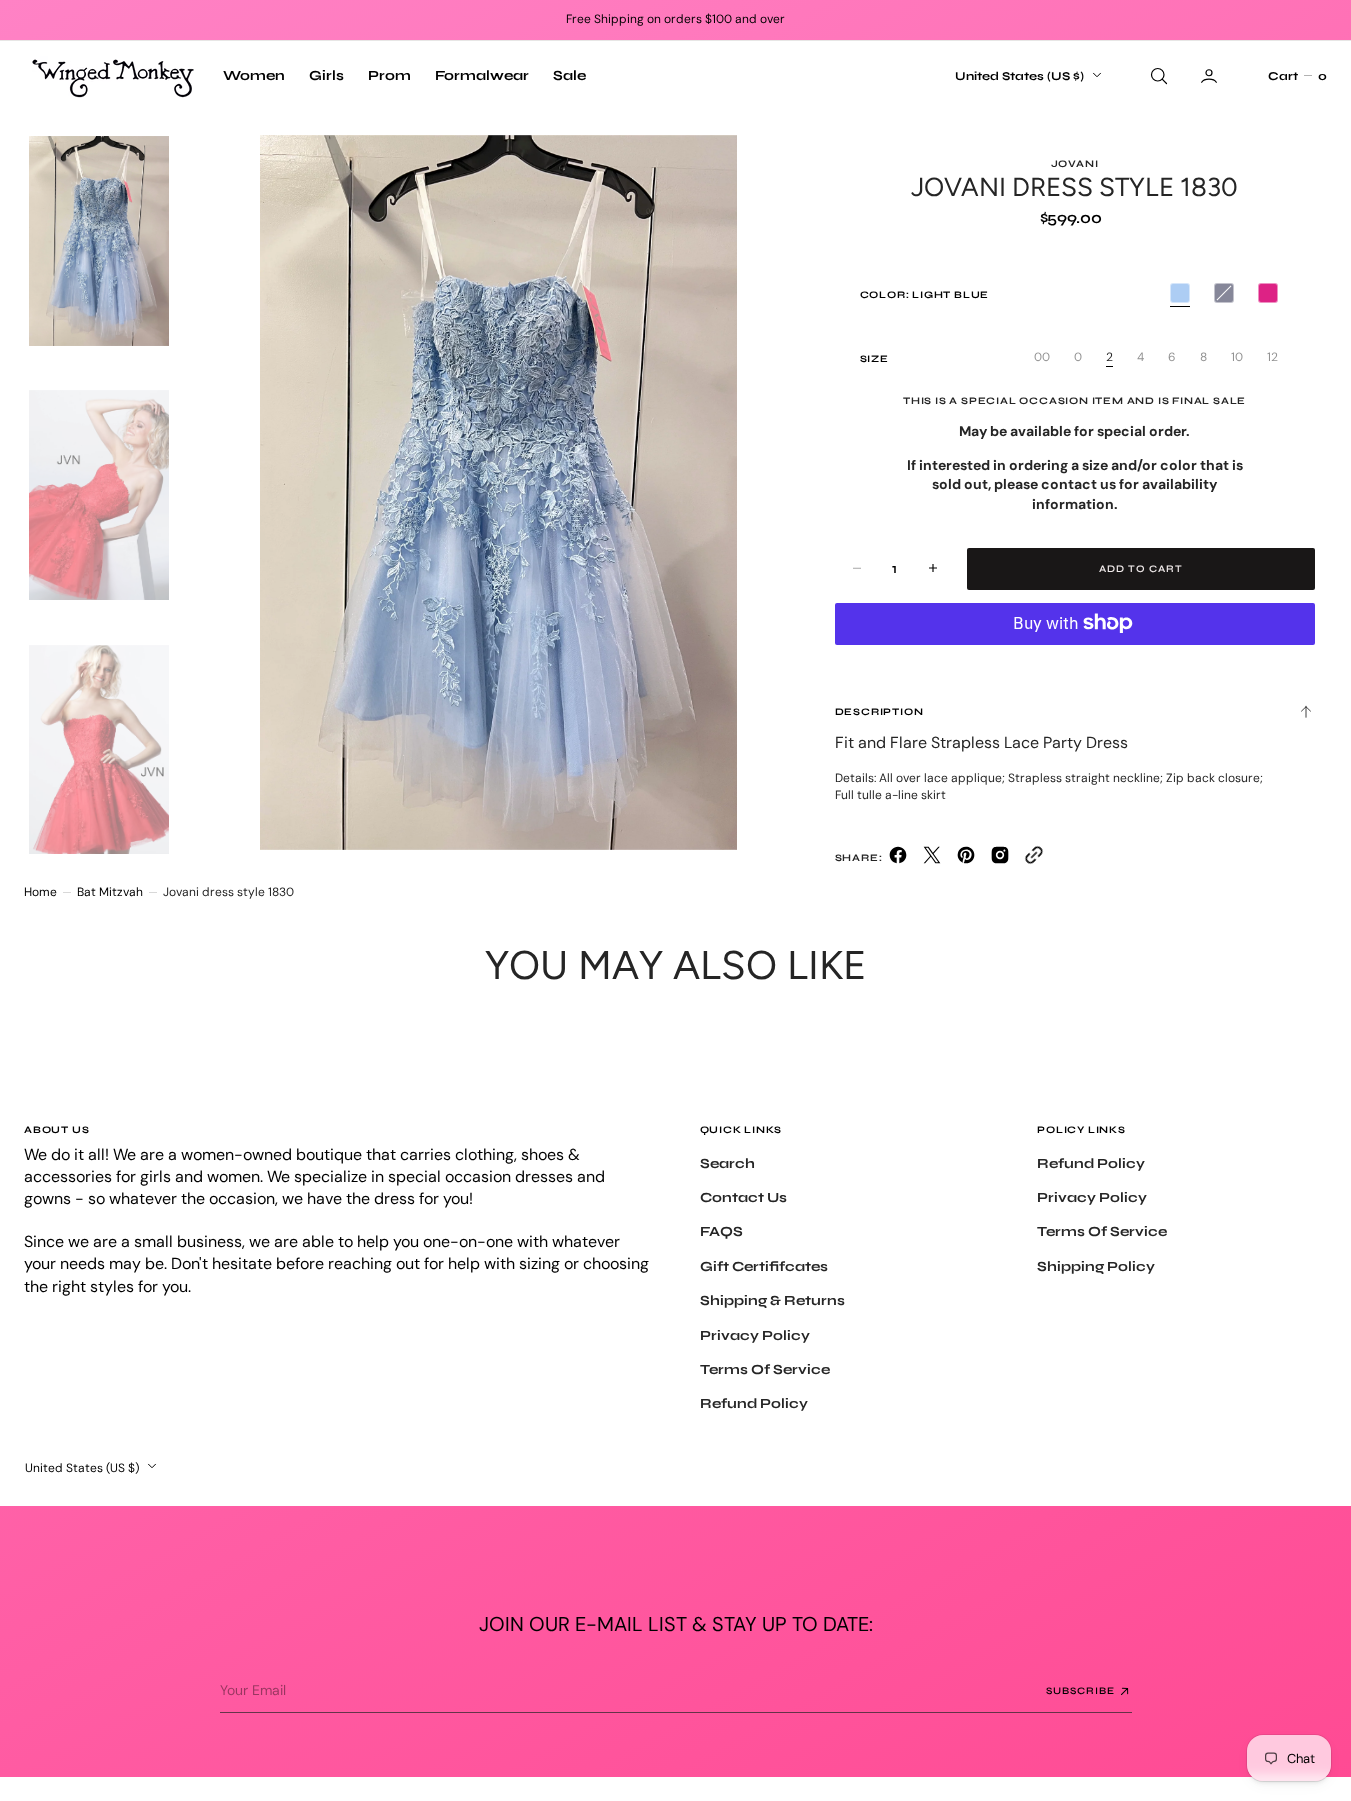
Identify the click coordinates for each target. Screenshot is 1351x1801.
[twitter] (932, 859)
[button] (1297, 76)
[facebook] (898, 859)
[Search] (1157, 76)
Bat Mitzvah (110, 892)
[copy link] (1034, 859)
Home (40, 892)
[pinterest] (966, 859)
